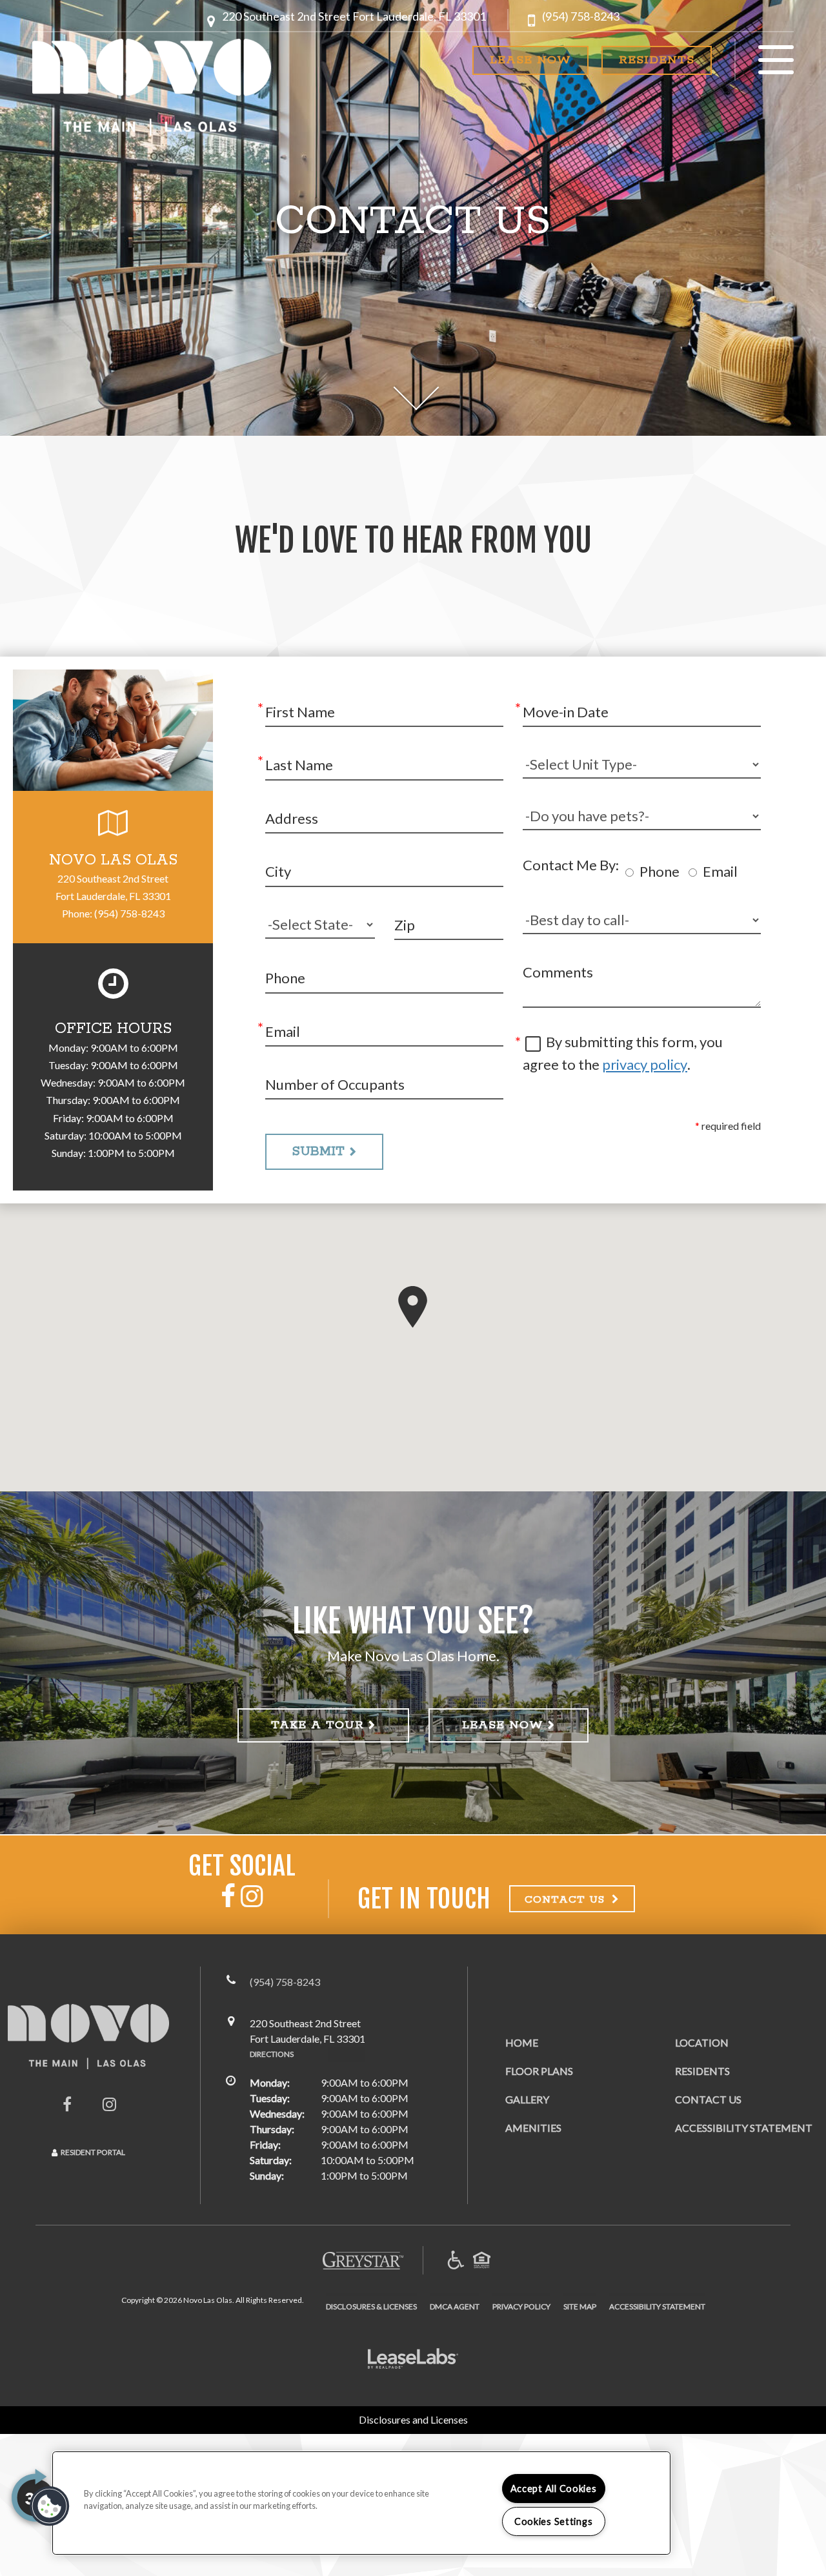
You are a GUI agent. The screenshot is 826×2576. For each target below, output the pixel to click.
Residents (702, 2070)
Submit (318, 1151)
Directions (272, 2054)
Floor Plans (539, 2071)
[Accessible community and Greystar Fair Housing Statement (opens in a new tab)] (456, 2261)
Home (522, 2042)
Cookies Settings (554, 2521)
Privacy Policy (521, 2306)
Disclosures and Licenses (413, 2419)
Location (702, 2042)
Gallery (527, 2099)
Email (720, 871)
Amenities (533, 2128)
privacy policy (645, 1064)
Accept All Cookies (554, 2489)
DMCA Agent (455, 2306)
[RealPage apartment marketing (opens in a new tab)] (413, 2360)
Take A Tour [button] (317, 1725)
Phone (660, 871)
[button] (354, 21)
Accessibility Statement (744, 2128)
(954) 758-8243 (581, 16)
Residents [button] (657, 60)
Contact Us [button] (567, 1900)
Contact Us (708, 2099)
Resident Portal (93, 2152)
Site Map (580, 2306)
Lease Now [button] (530, 60)
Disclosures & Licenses (371, 2306)
